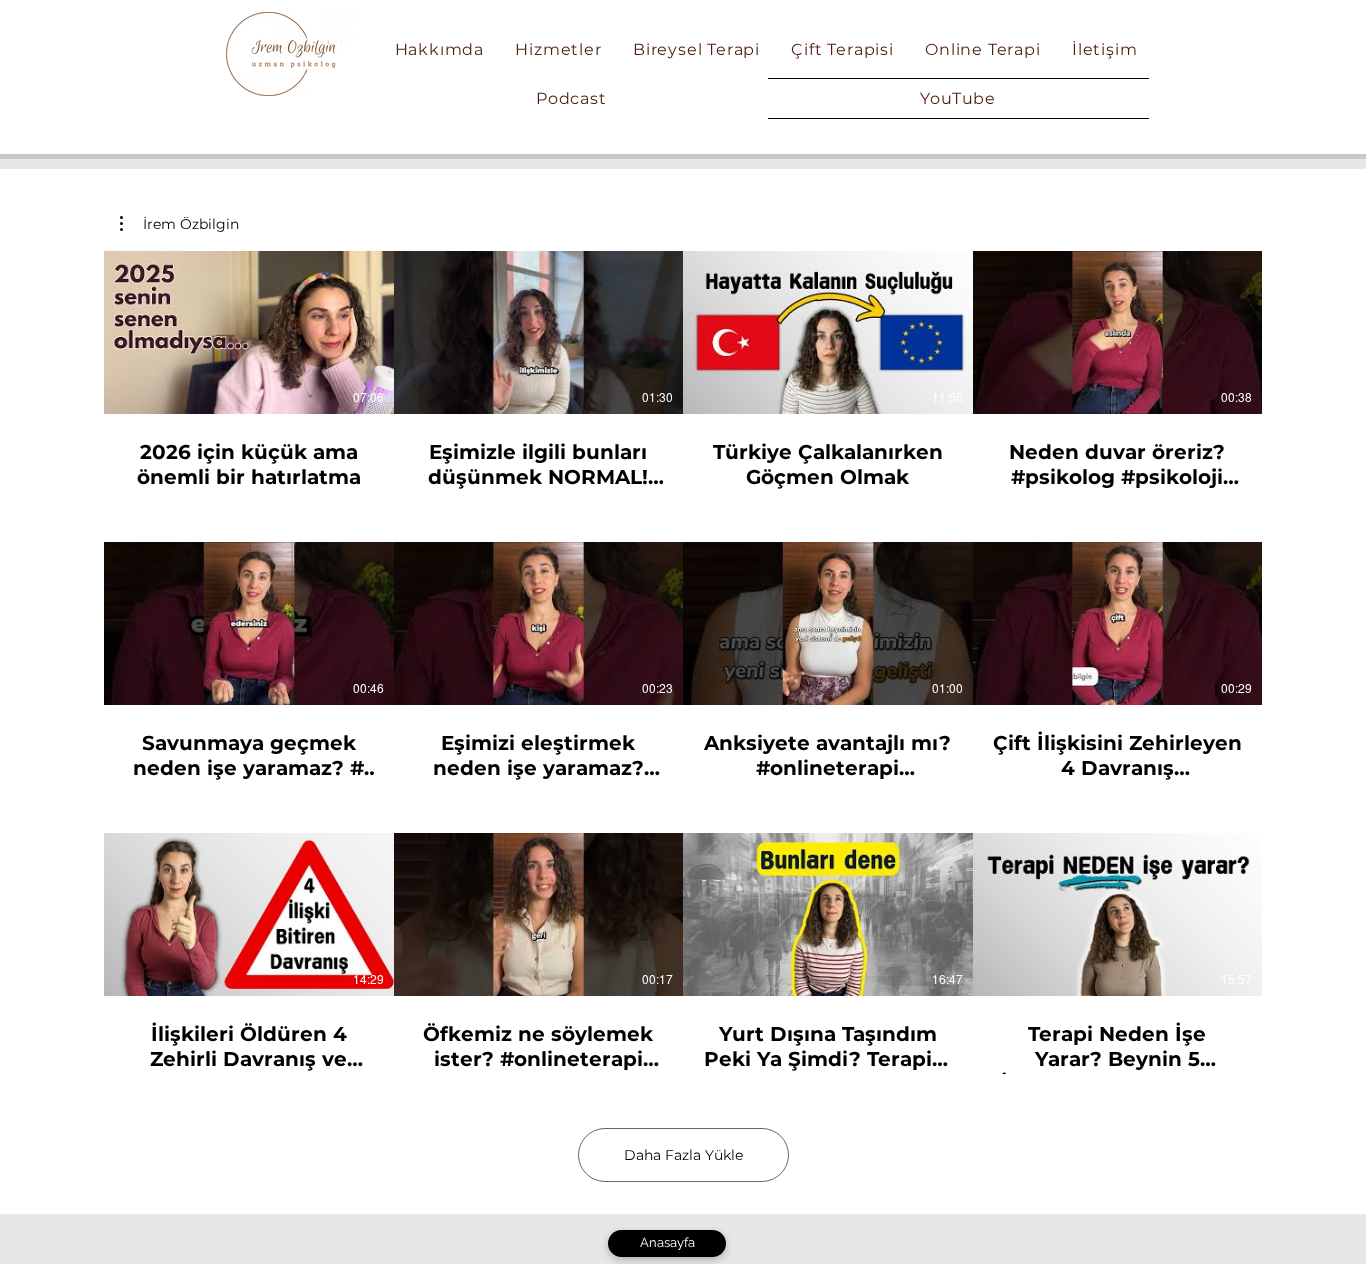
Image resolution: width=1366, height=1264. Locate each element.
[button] (179, 224)
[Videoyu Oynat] (249, 332)
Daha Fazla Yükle (683, 1155)
